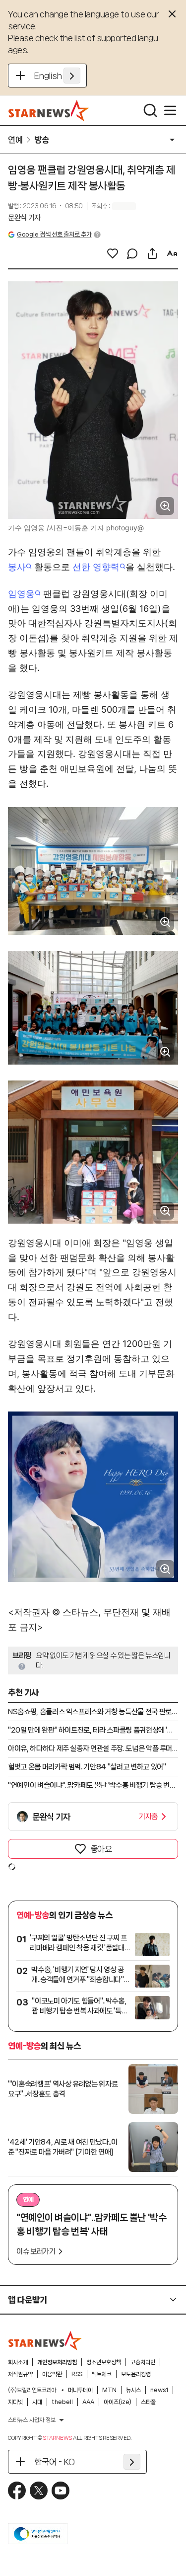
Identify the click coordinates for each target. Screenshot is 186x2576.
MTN (109, 2390)
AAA (88, 2402)
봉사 (17, 567)
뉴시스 (133, 2390)
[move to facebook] (17, 2491)
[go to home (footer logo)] (45, 2340)
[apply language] (72, 76)
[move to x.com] (39, 2491)
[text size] (172, 253)
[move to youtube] (61, 2491)
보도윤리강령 (136, 2374)
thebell (62, 2402)
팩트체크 (102, 2374)
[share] (152, 253)
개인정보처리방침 (57, 2362)
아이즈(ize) (118, 2402)
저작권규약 (20, 2374)
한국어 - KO (55, 2462)
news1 (159, 2390)
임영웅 (21, 594)
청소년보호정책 (104, 2362)
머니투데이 (80, 2390)
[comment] (132, 253)
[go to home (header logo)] (49, 110)
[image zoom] (165, 506)
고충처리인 (143, 2362)
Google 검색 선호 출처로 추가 (54, 234)
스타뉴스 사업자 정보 (32, 2420)
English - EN (57, 76)
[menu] (170, 110)
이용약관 (52, 2374)
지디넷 (15, 2402)
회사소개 (18, 2362)
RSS (77, 2374)
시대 (37, 2402)
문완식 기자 (24, 218)
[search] (150, 110)
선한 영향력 (96, 567)
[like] (113, 253)
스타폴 (148, 2402)
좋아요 (101, 1849)
